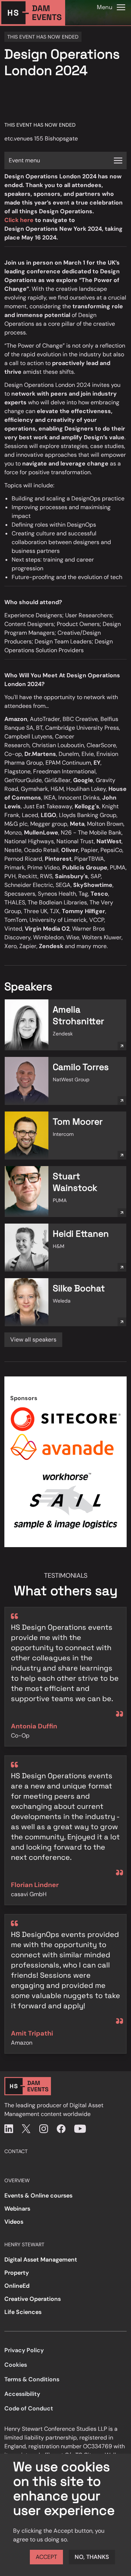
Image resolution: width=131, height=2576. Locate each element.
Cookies (16, 2365)
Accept (46, 2557)
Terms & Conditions (32, 2379)
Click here (19, 220)
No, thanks (92, 2557)
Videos (14, 2222)
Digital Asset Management (41, 2260)
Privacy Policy (24, 2350)
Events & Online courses (38, 2195)
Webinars (17, 2209)
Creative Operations (33, 2299)
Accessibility (22, 2394)
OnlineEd (17, 2286)
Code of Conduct (29, 2408)
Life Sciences (23, 2312)
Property (17, 2273)
